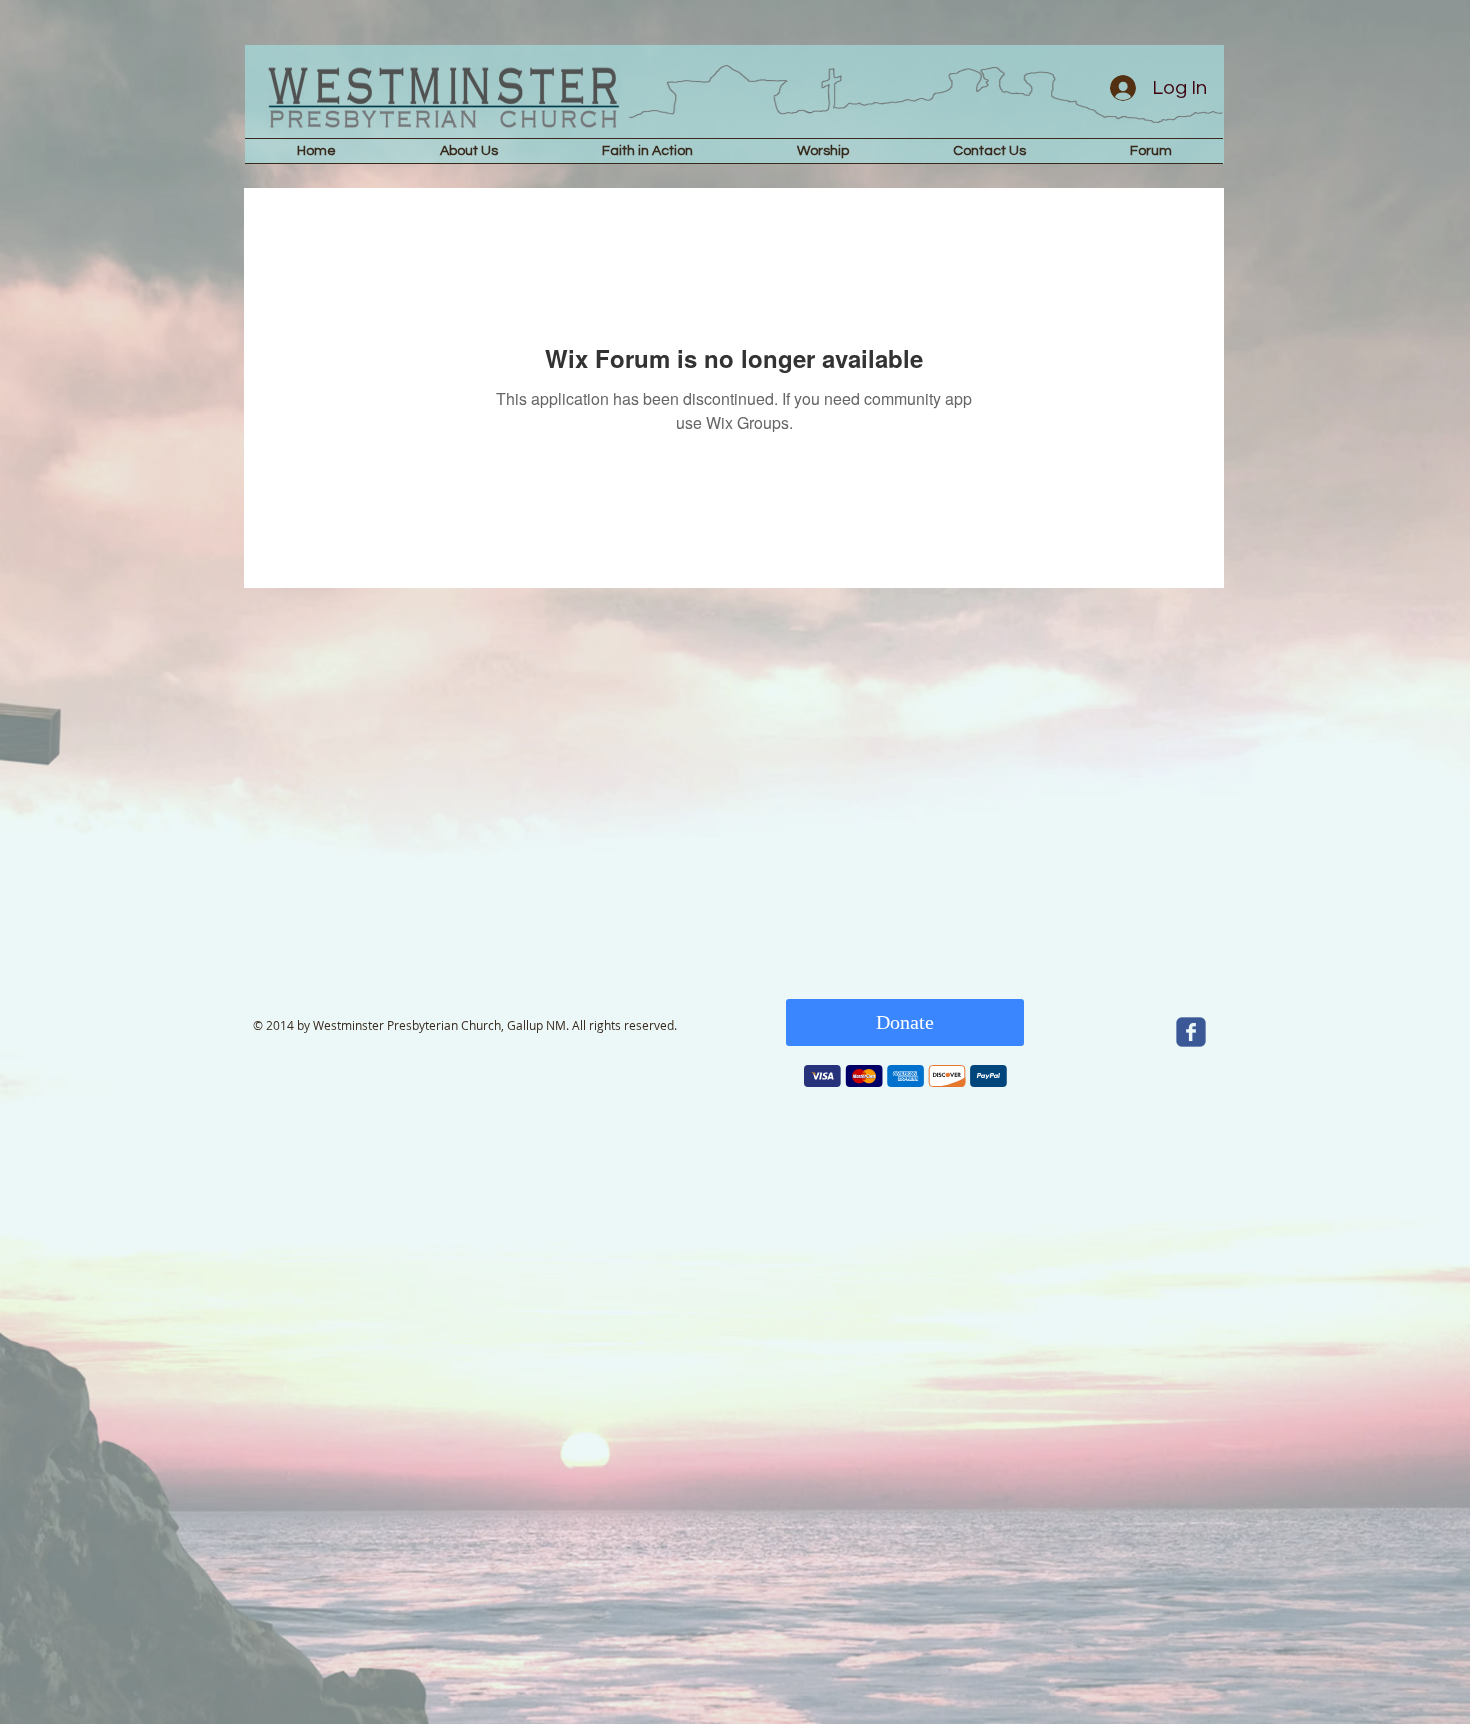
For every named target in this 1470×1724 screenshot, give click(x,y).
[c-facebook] (1191, 1032)
